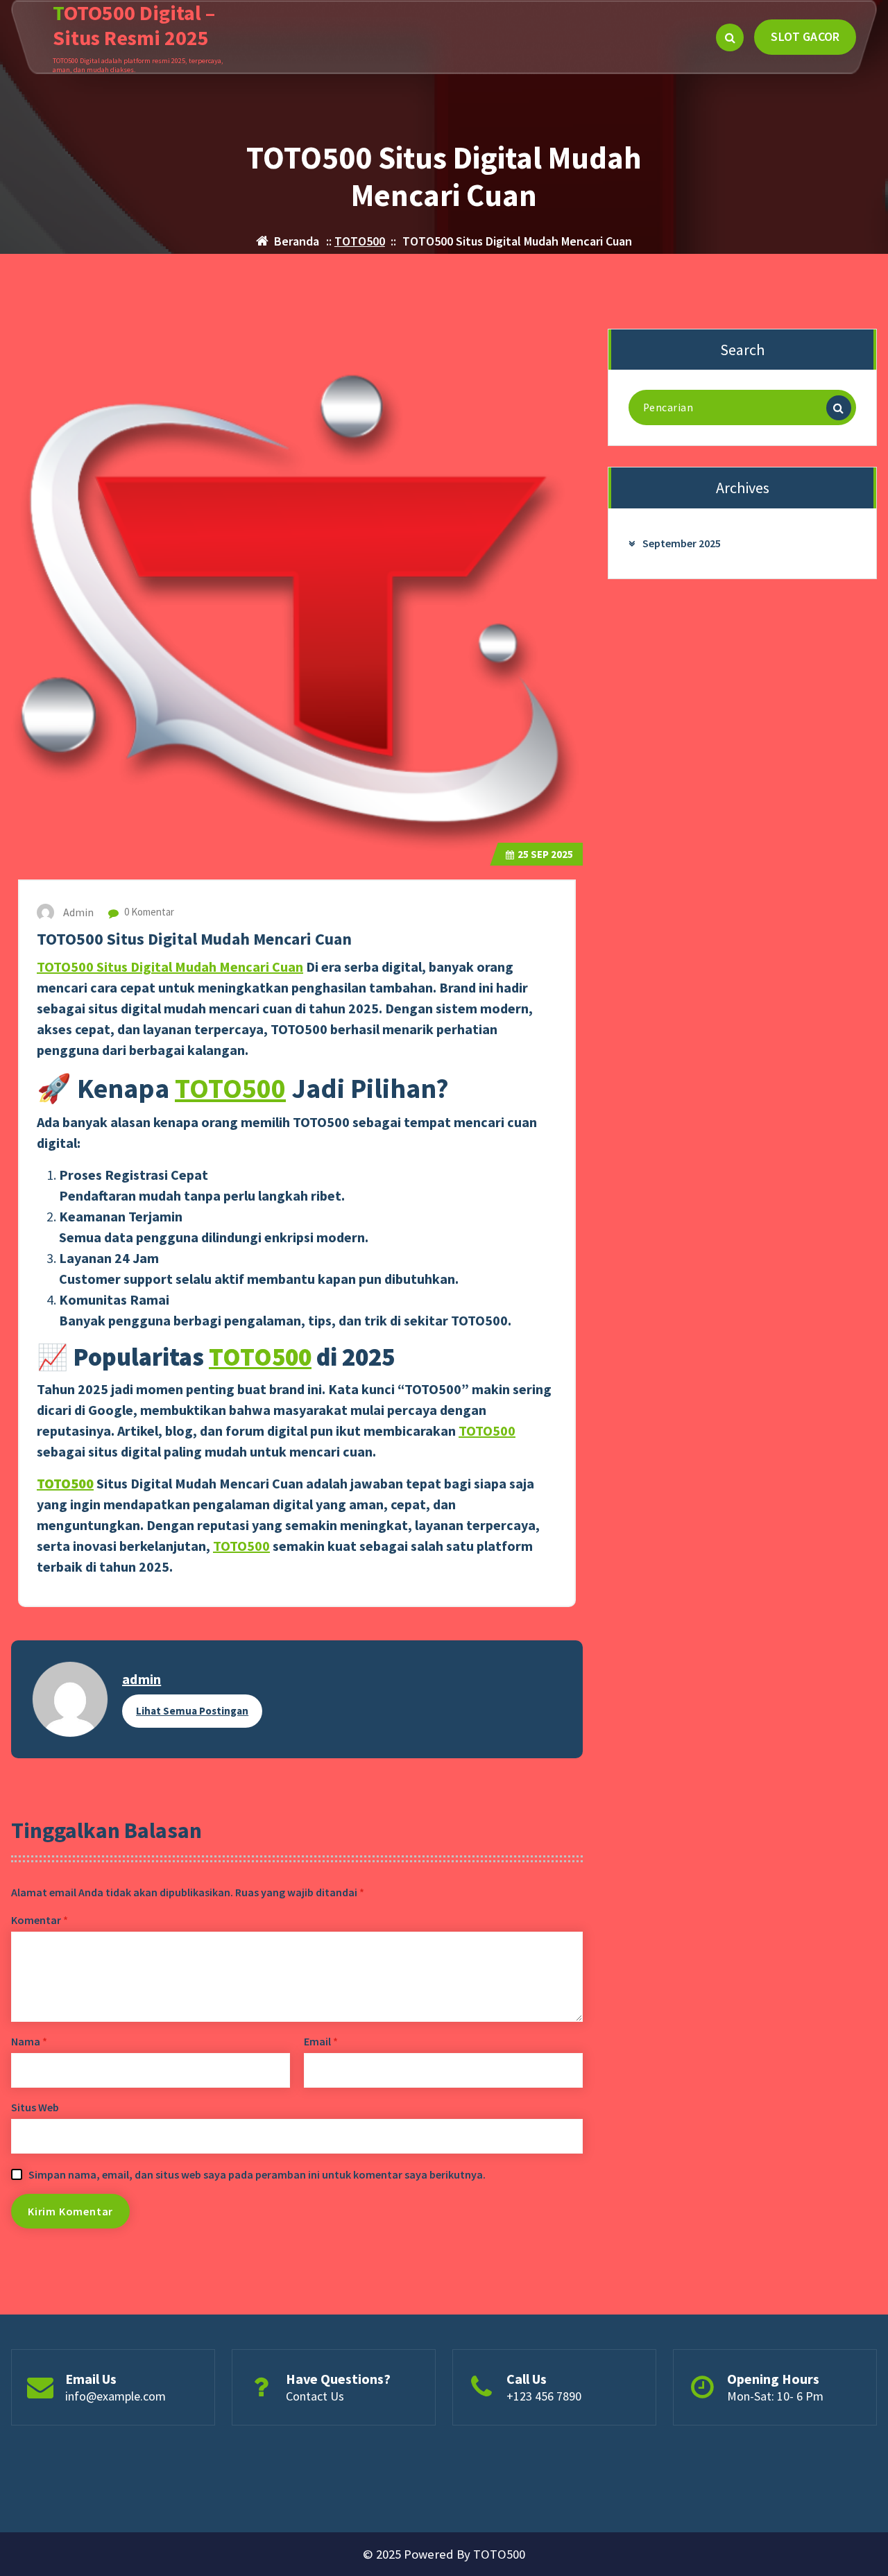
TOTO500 (360, 241)
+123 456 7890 (544, 2396)
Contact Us (315, 2396)
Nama (29, 2041)
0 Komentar (148, 912)
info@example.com (116, 2396)
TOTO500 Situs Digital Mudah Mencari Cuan (170, 967)
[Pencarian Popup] (730, 37)
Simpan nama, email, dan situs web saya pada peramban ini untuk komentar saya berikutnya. (257, 2174)
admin (142, 1679)
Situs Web (35, 2107)
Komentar (40, 1920)
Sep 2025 (545, 854)
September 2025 (682, 543)
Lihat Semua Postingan (192, 1711)
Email (321, 2041)
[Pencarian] (839, 408)
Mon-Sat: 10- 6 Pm (775, 2396)
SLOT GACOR (805, 36)
